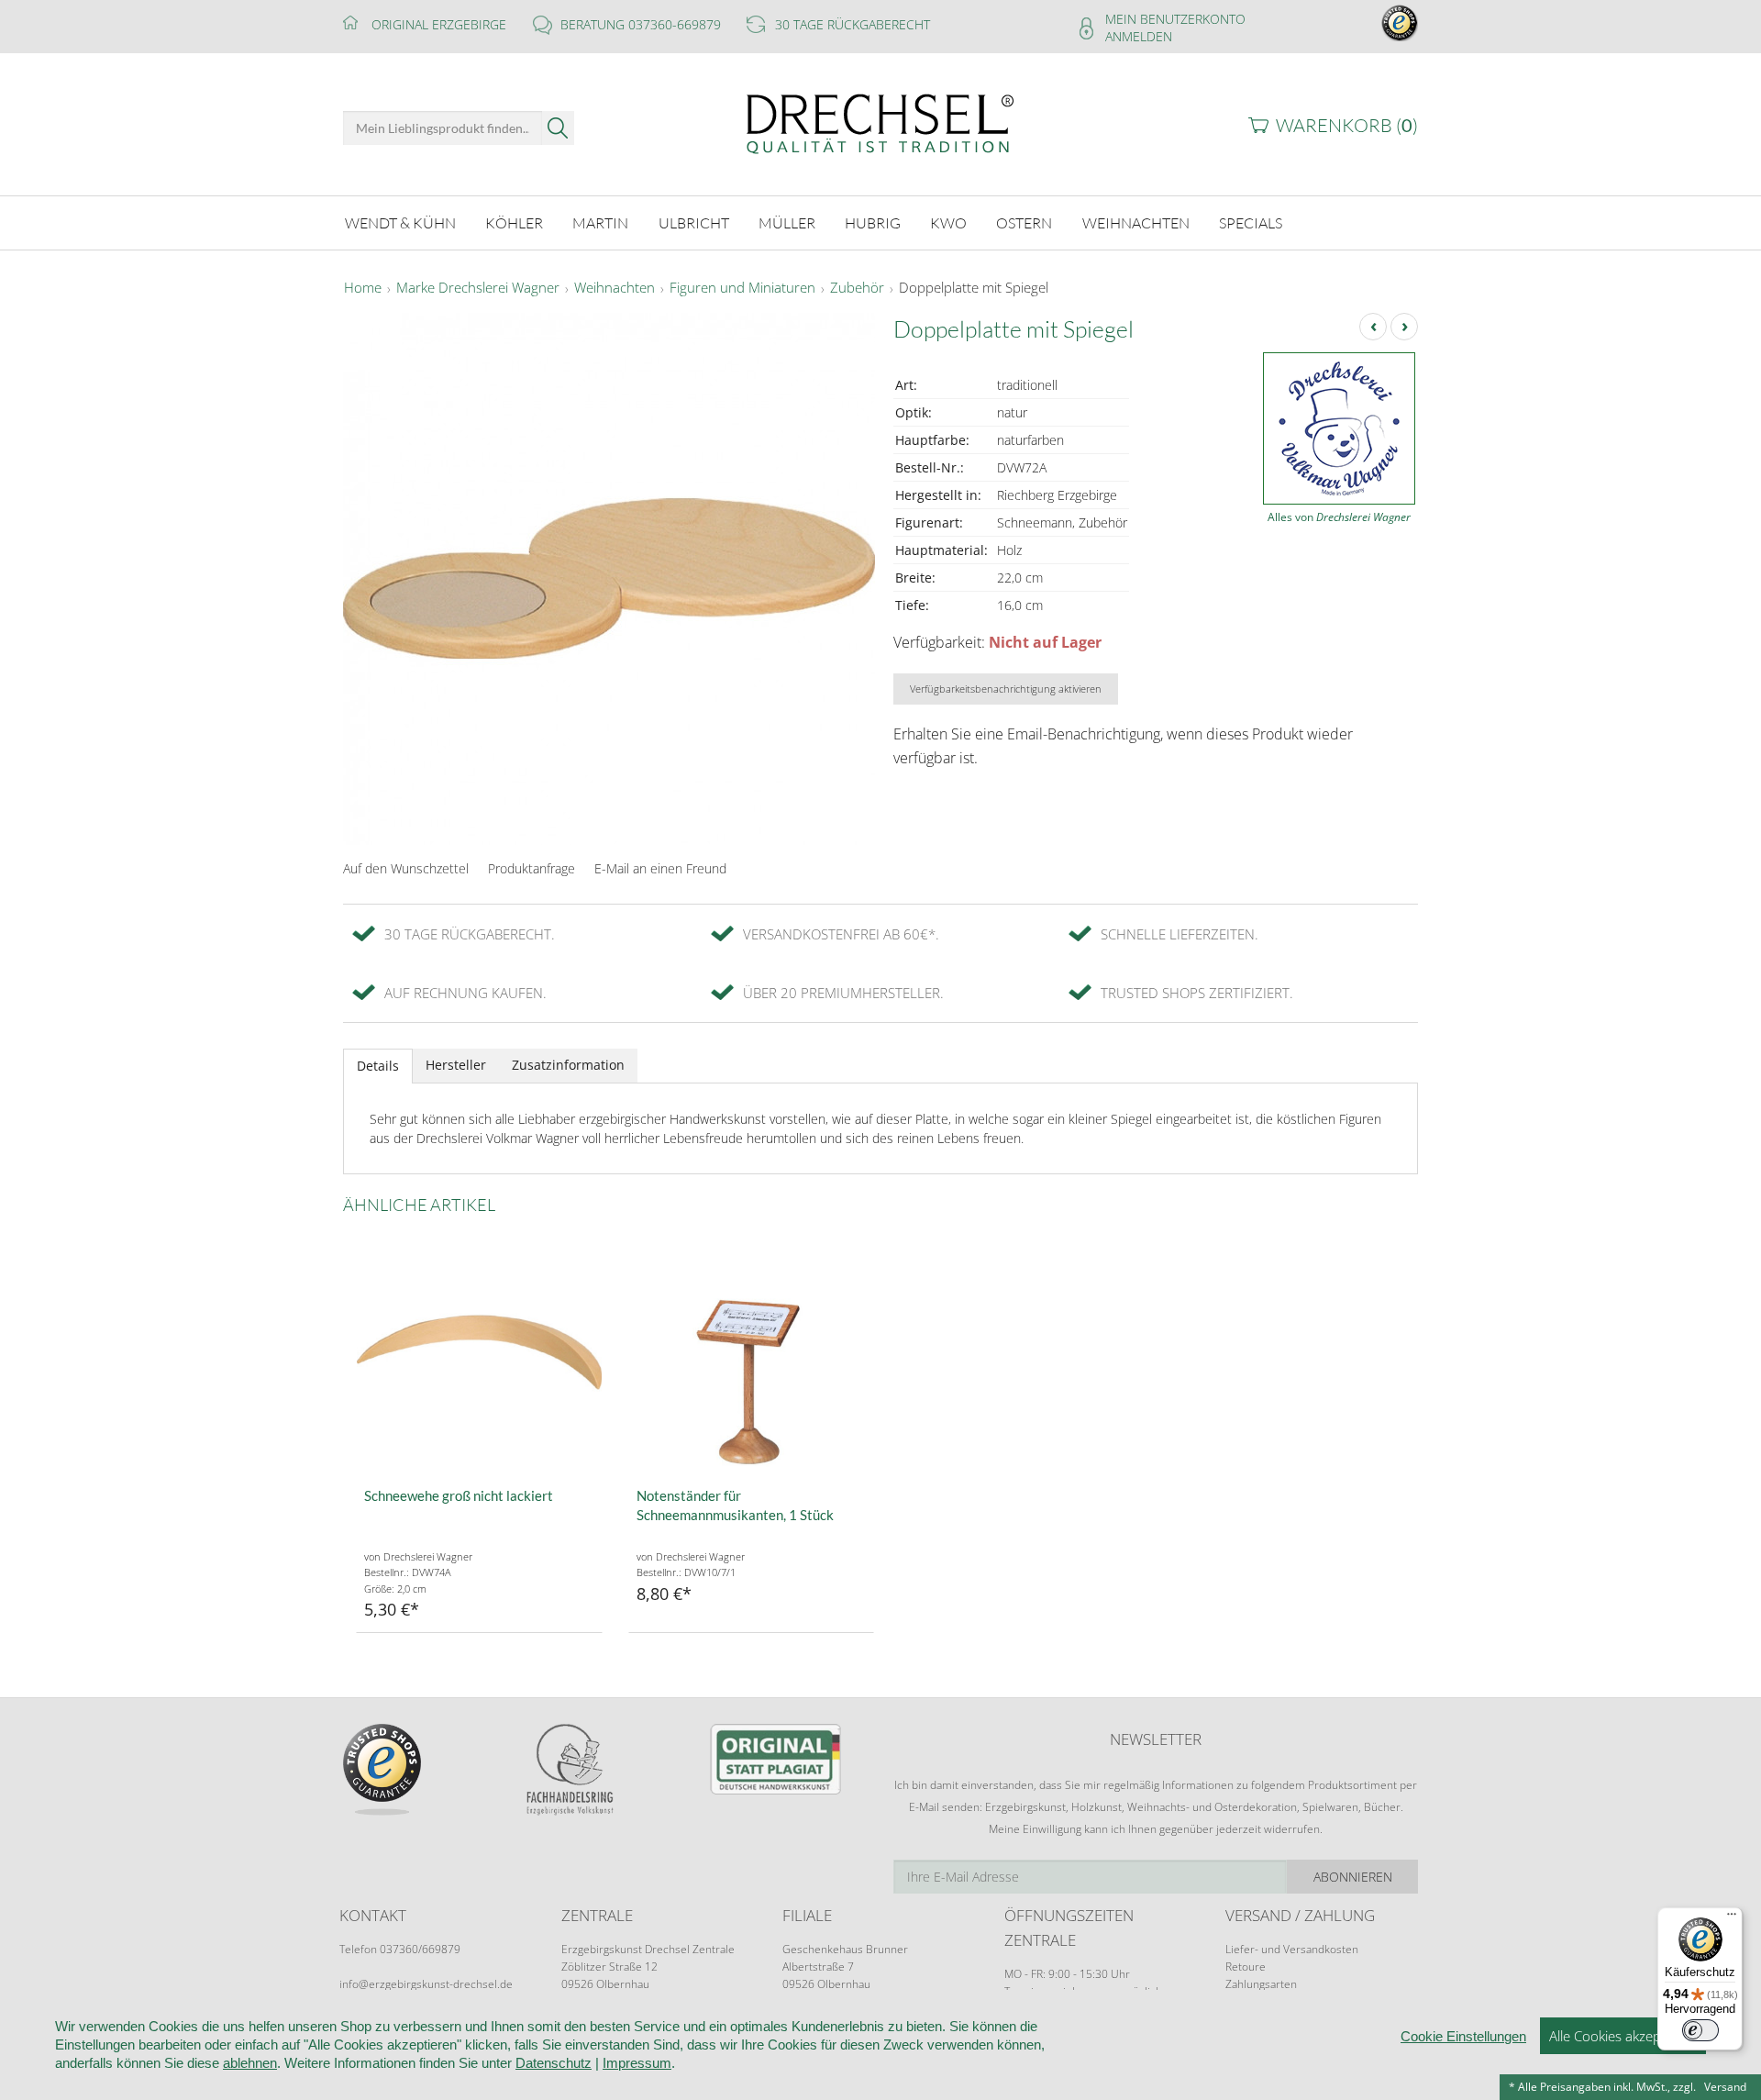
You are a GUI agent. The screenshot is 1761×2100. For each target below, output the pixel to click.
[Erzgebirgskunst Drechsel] (880, 122)
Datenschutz (554, 2063)
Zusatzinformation (568, 1065)
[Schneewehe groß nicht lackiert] (479, 1353)
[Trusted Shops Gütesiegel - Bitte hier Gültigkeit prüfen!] (1400, 22)
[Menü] (1732, 1918)
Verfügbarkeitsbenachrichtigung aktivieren (1006, 689)
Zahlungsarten (1261, 1984)
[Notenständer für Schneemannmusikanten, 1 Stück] (752, 1353)
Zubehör (857, 288)
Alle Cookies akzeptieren (1623, 2036)
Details (378, 1066)
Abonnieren (1353, 1877)
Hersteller (456, 1065)
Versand (1725, 2087)
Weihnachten (615, 288)
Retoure (1246, 1967)
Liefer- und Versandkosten (1292, 1949)
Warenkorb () (1347, 125)
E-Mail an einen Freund (660, 868)
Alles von (1339, 517)
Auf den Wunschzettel (406, 868)
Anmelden (1139, 36)
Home (363, 288)
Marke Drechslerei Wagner (478, 288)
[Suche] (558, 128)
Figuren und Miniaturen (742, 288)
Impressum (637, 2063)
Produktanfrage (532, 868)
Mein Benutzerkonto (1175, 19)
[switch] (1700, 2030)
